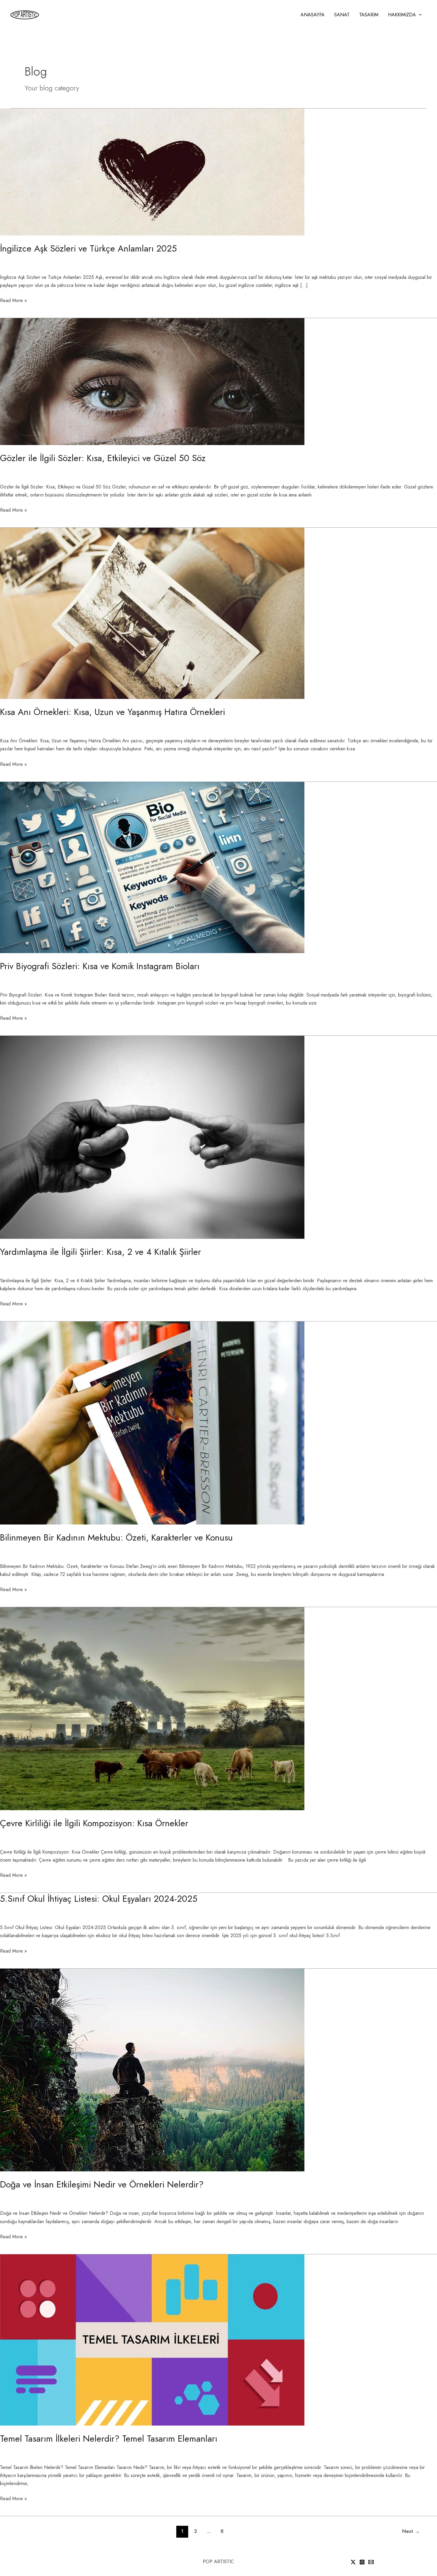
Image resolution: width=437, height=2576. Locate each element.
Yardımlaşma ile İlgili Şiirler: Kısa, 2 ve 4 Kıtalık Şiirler (100, 1252)
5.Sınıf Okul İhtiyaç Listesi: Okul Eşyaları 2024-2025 (99, 1899)
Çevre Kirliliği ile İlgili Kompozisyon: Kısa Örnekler (94, 1823)
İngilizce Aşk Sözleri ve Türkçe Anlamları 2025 (88, 248)
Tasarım (369, 15)
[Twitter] (353, 2562)
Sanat (342, 15)
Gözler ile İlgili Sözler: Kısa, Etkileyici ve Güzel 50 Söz (103, 458)
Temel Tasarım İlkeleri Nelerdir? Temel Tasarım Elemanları (109, 2439)
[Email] (371, 2562)
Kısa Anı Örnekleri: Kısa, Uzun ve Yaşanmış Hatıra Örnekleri (113, 712)
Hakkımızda (402, 15)
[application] (419, 15)
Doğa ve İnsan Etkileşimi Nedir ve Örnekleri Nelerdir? (102, 2184)
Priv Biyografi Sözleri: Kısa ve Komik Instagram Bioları (100, 966)
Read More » (13, 300)
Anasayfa (313, 15)
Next (411, 2531)
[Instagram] (362, 2562)
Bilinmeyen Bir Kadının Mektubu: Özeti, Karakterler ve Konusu (116, 1537)
